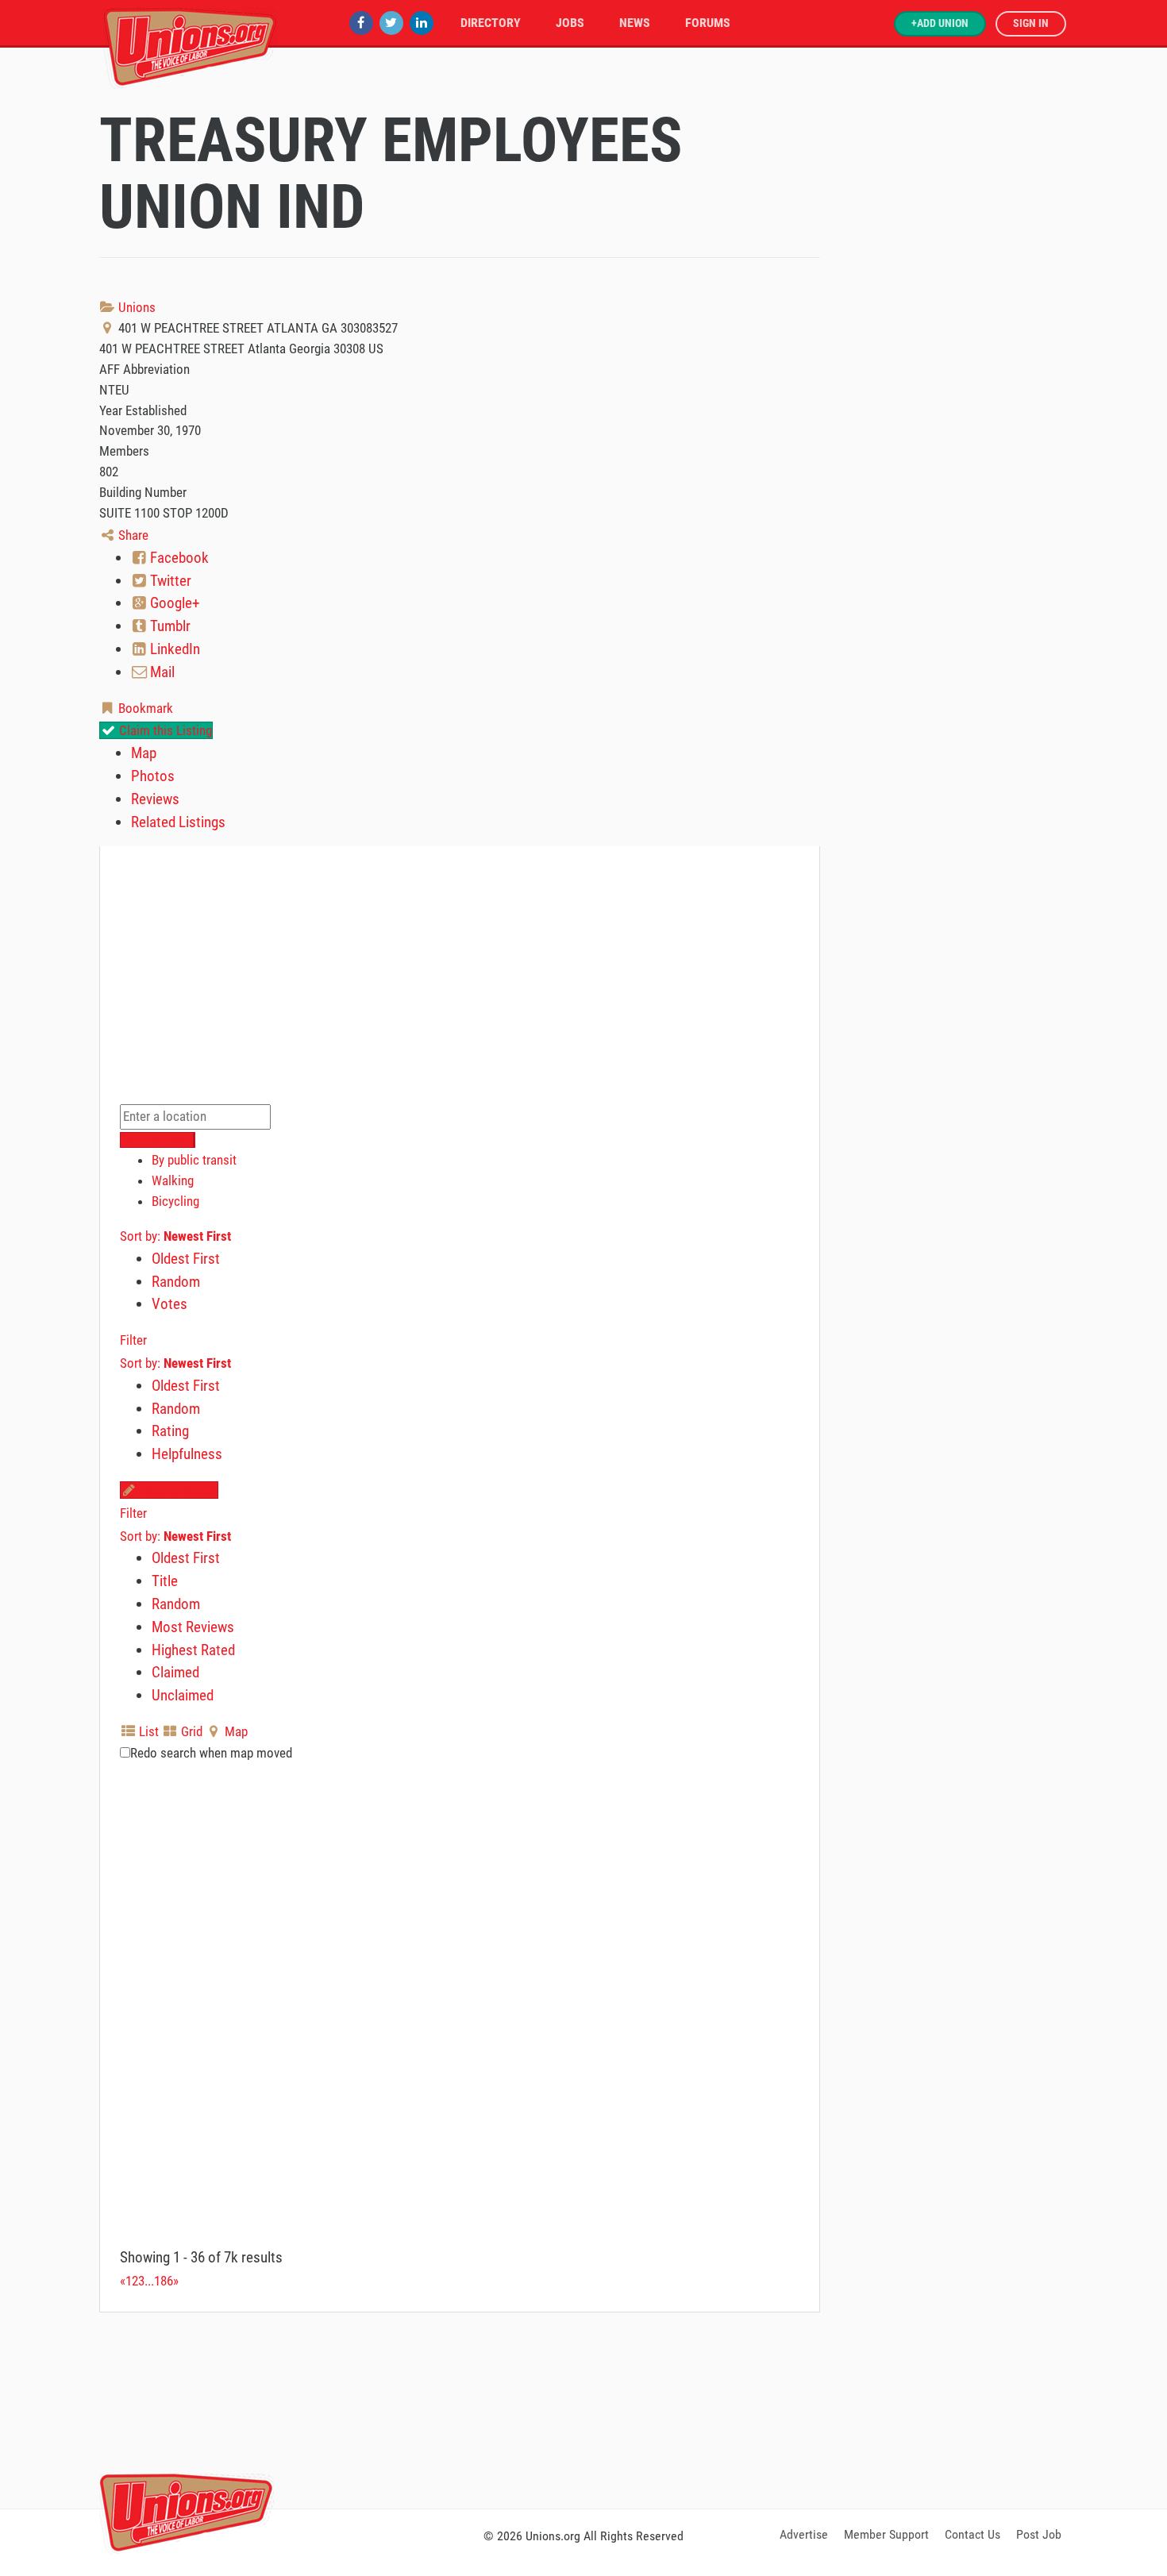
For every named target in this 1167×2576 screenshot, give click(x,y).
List (147, 1731)
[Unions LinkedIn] (422, 23)
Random (176, 1282)
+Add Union (940, 23)
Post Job (1039, 2534)
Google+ (173, 603)
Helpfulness (187, 1454)
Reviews (155, 799)
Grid (190, 1731)
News (635, 23)
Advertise (804, 2534)
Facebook (178, 558)
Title (165, 1581)
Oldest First (186, 1259)
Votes (169, 1304)
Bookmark (144, 708)
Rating (170, 1431)
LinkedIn (173, 649)
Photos (153, 776)
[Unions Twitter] (391, 23)
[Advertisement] (583, 2408)
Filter (133, 1340)
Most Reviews (193, 1627)
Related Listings (178, 822)
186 (164, 2281)
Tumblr (169, 626)
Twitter (169, 581)
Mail (161, 672)
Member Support (886, 2534)
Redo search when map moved (211, 1753)
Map (144, 753)
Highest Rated (193, 1650)
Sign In (1031, 23)
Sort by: (175, 1236)
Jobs (570, 23)
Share (132, 535)
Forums (708, 23)
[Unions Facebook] (361, 23)
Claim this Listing (164, 730)
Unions (135, 307)
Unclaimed (183, 1695)
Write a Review (177, 1490)
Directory (491, 23)
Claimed (175, 1672)
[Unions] (191, 46)
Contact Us (972, 2534)
